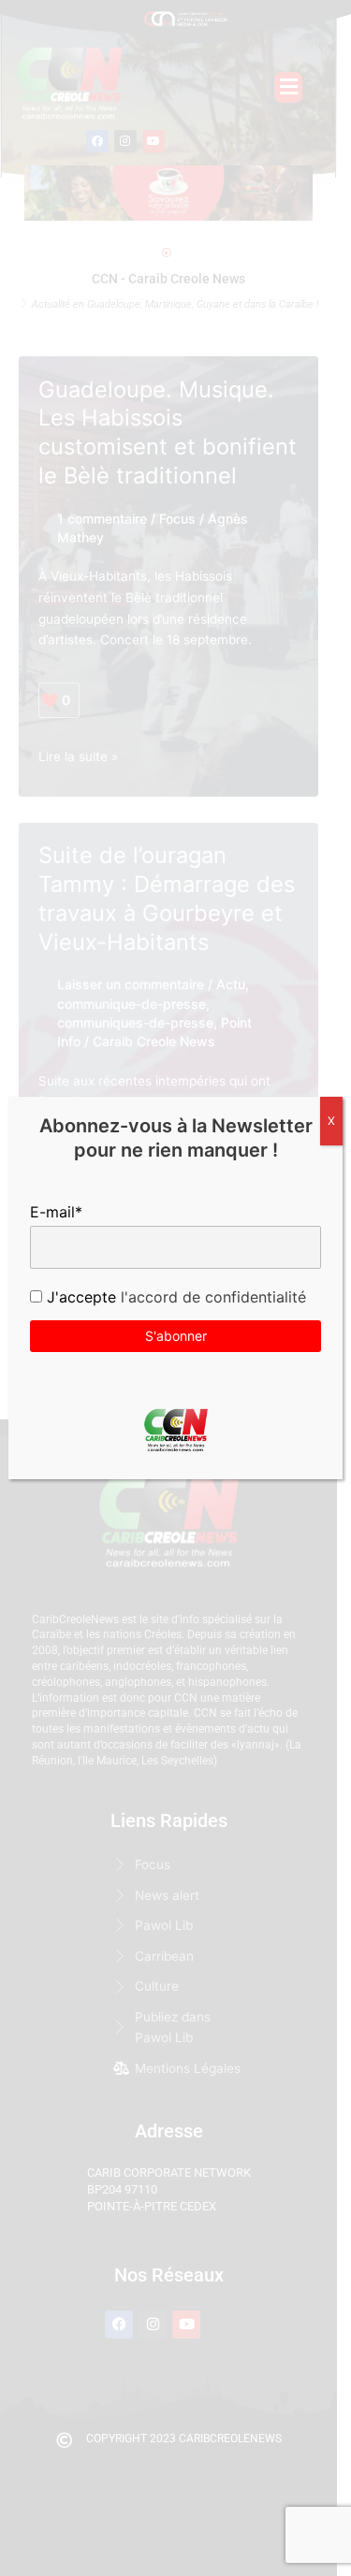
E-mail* (56, 1212)
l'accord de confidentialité (211, 1297)
